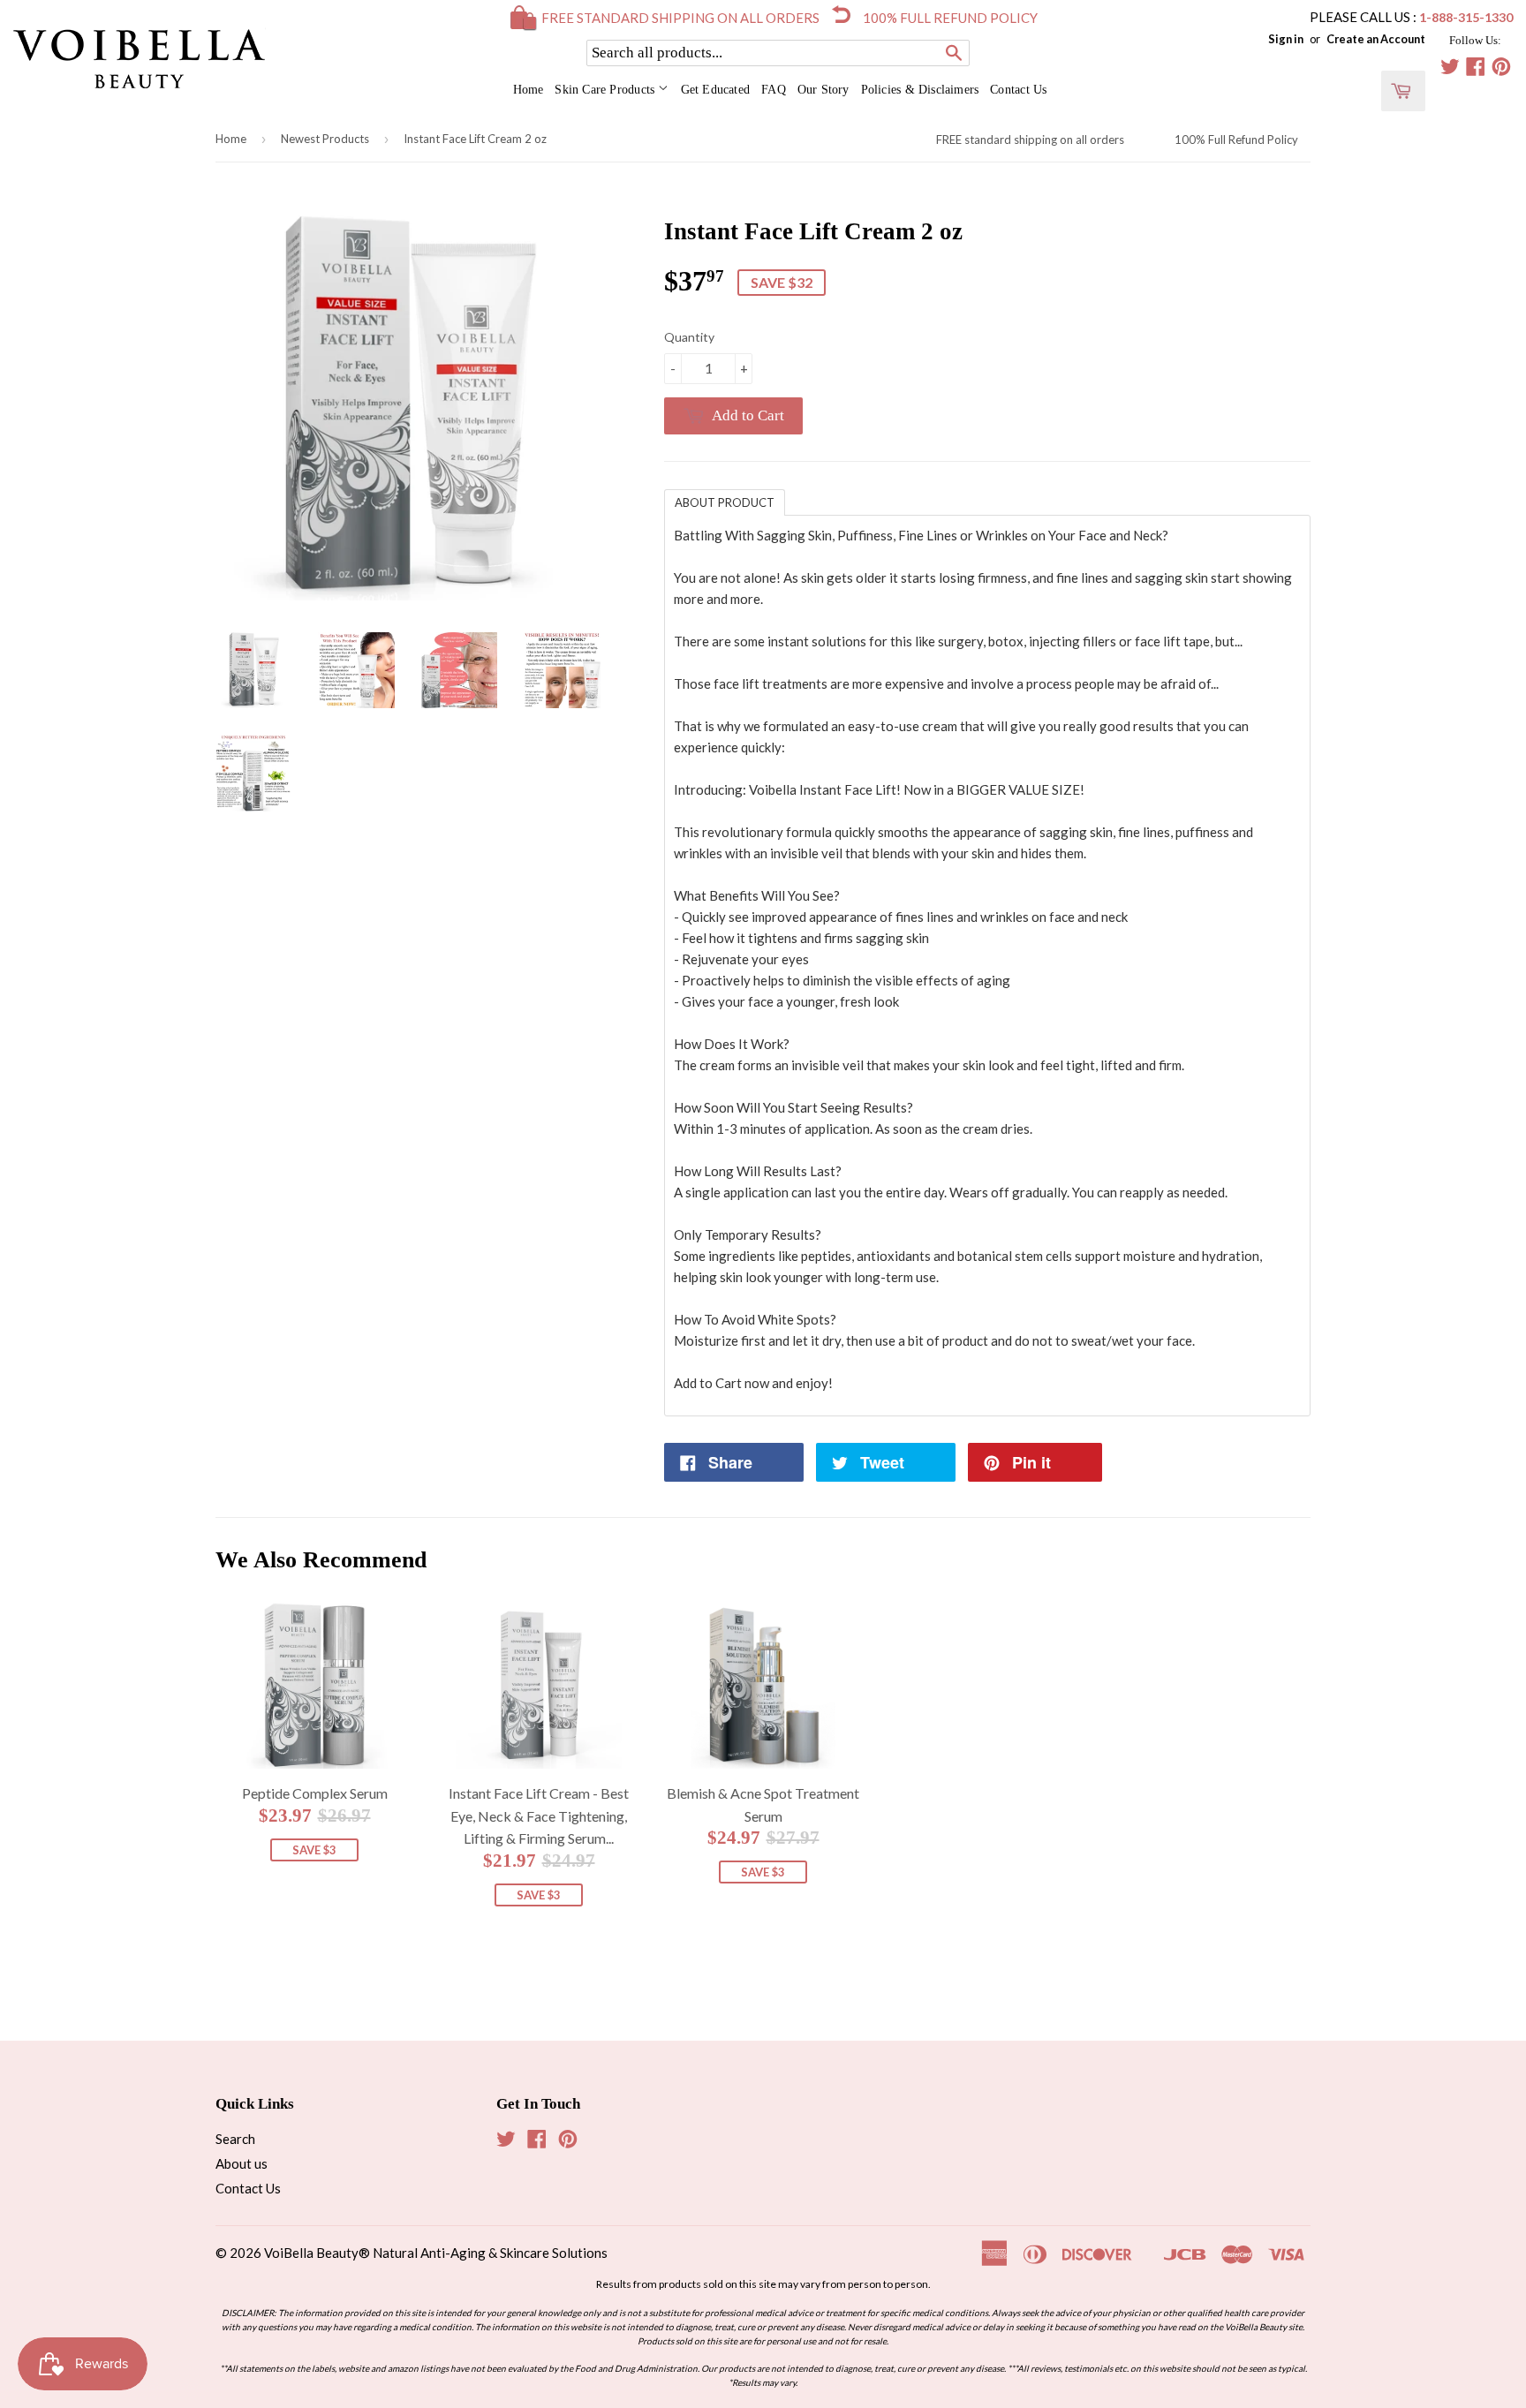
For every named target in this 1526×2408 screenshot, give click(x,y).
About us (242, 2163)
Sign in (1286, 39)
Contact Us (1018, 90)
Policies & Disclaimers (920, 90)
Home (529, 90)
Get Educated (716, 90)
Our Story (823, 90)
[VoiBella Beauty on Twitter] (1450, 69)
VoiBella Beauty (311, 2253)
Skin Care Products (606, 90)
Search (235, 2139)
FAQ (774, 90)
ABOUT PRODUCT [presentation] (725, 502)
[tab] (725, 502)
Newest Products (325, 139)
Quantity (689, 337)
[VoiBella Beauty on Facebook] (1476, 69)
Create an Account (1376, 39)
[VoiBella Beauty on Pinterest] (1501, 69)
